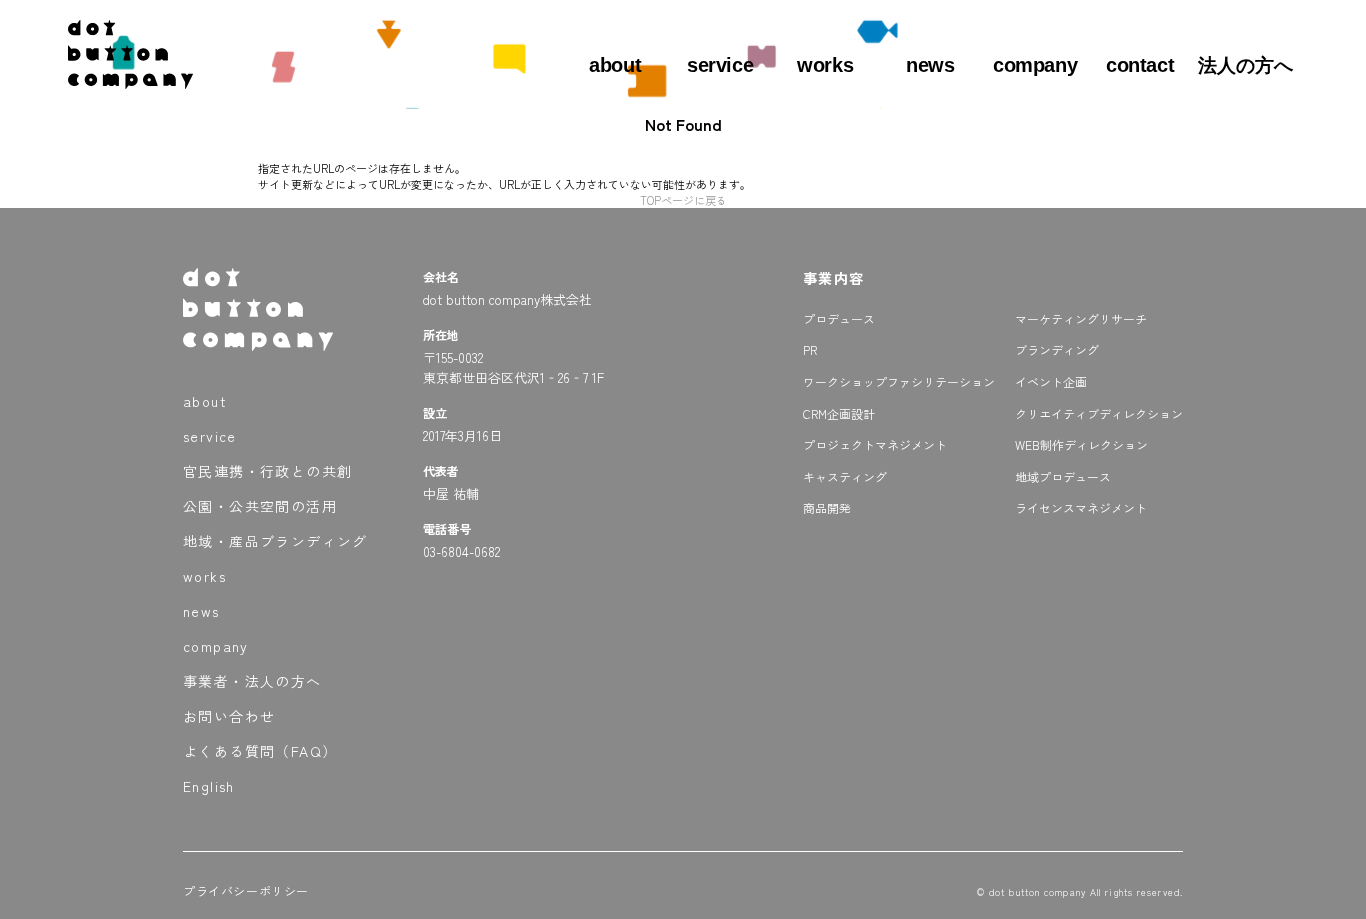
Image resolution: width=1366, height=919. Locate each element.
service (720, 65)
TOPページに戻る (683, 200)
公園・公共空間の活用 (260, 506)
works (825, 65)
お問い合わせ (229, 716)
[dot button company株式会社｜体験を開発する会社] (130, 81)
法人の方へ (1245, 65)
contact (1140, 65)
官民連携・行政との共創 (267, 471)
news (930, 65)
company (1035, 65)
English (209, 786)
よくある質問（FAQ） (260, 751)
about (615, 65)
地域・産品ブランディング (275, 541)
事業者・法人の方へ (252, 681)
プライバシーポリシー (246, 890)
